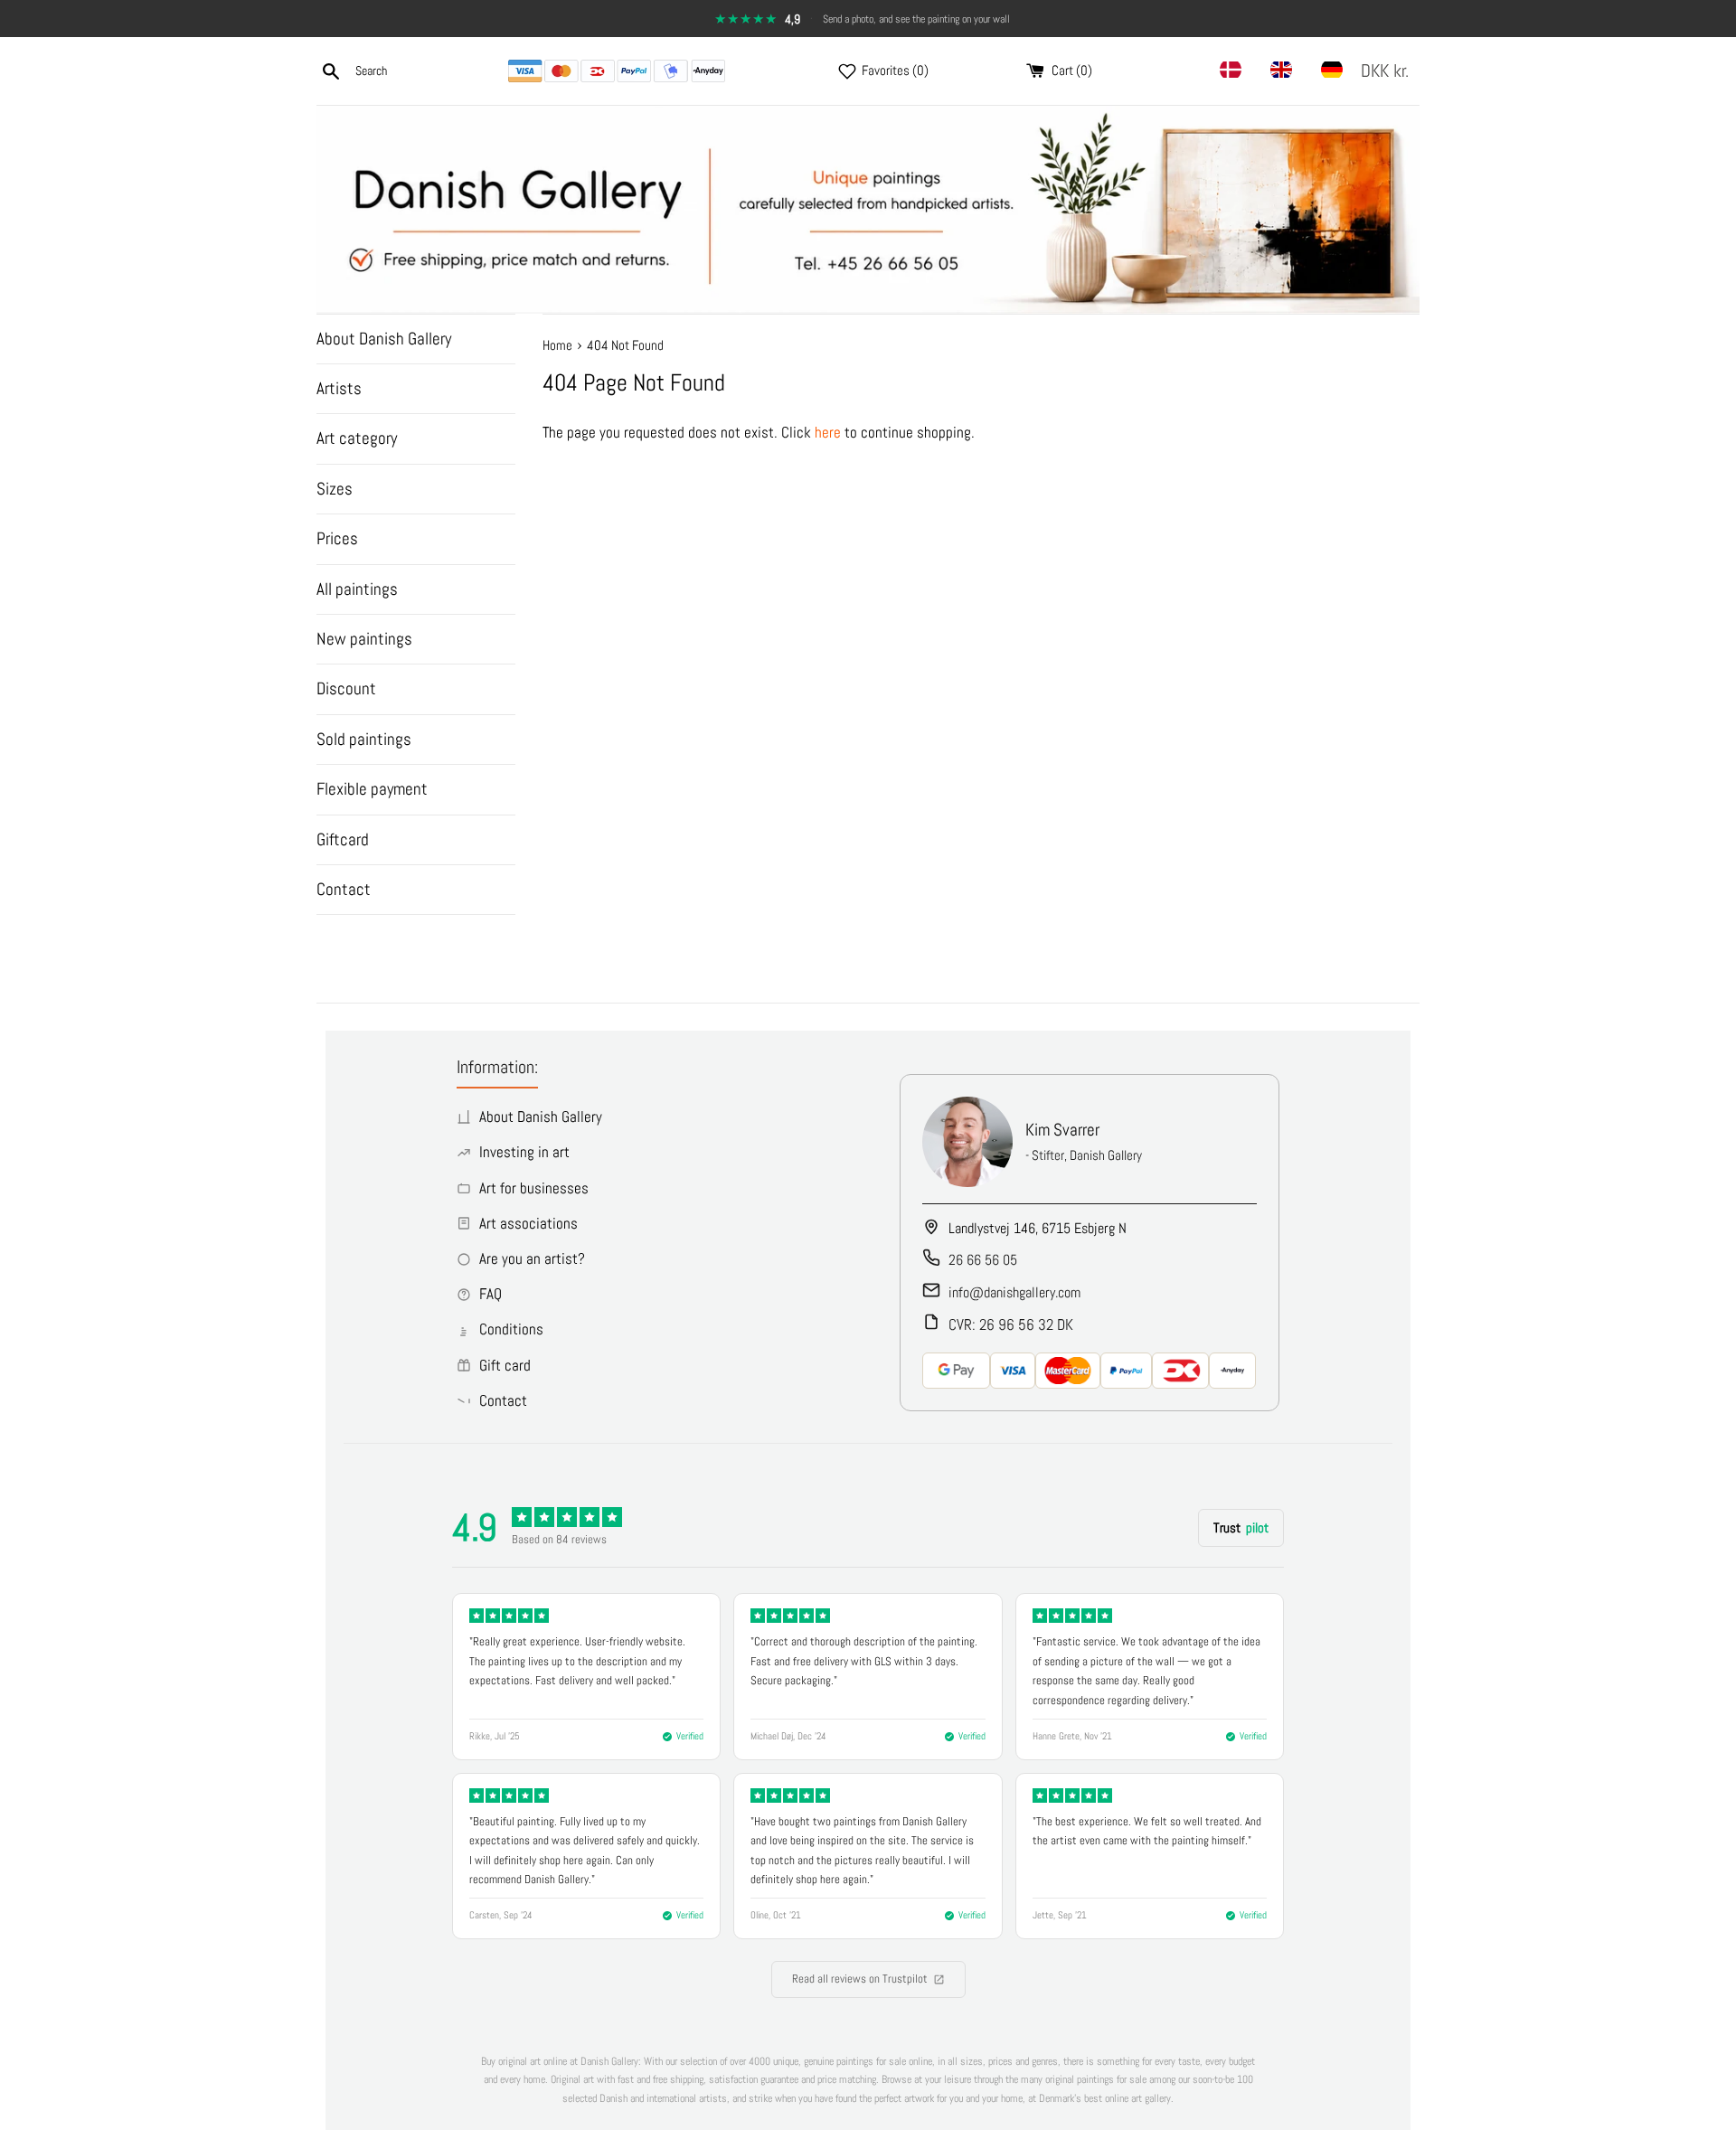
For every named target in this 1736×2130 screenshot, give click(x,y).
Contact (344, 889)
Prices (337, 538)
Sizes (335, 489)
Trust (1241, 1527)
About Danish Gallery (384, 339)
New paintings (364, 639)
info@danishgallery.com (1014, 1292)
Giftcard (343, 839)
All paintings (357, 589)
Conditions (511, 1329)
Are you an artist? (532, 1258)
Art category (357, 438)
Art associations (528, 1223)
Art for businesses (534, 1188)
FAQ (491, 1294)
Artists (339, 388)
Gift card (505, 1365)
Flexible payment (372, 789)
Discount (346, 688)
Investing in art (524, 1152)
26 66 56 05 (983, 1260)
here (828, 432)
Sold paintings (364, 739)
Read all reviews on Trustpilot (860, 1979)
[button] (1388, 71)
